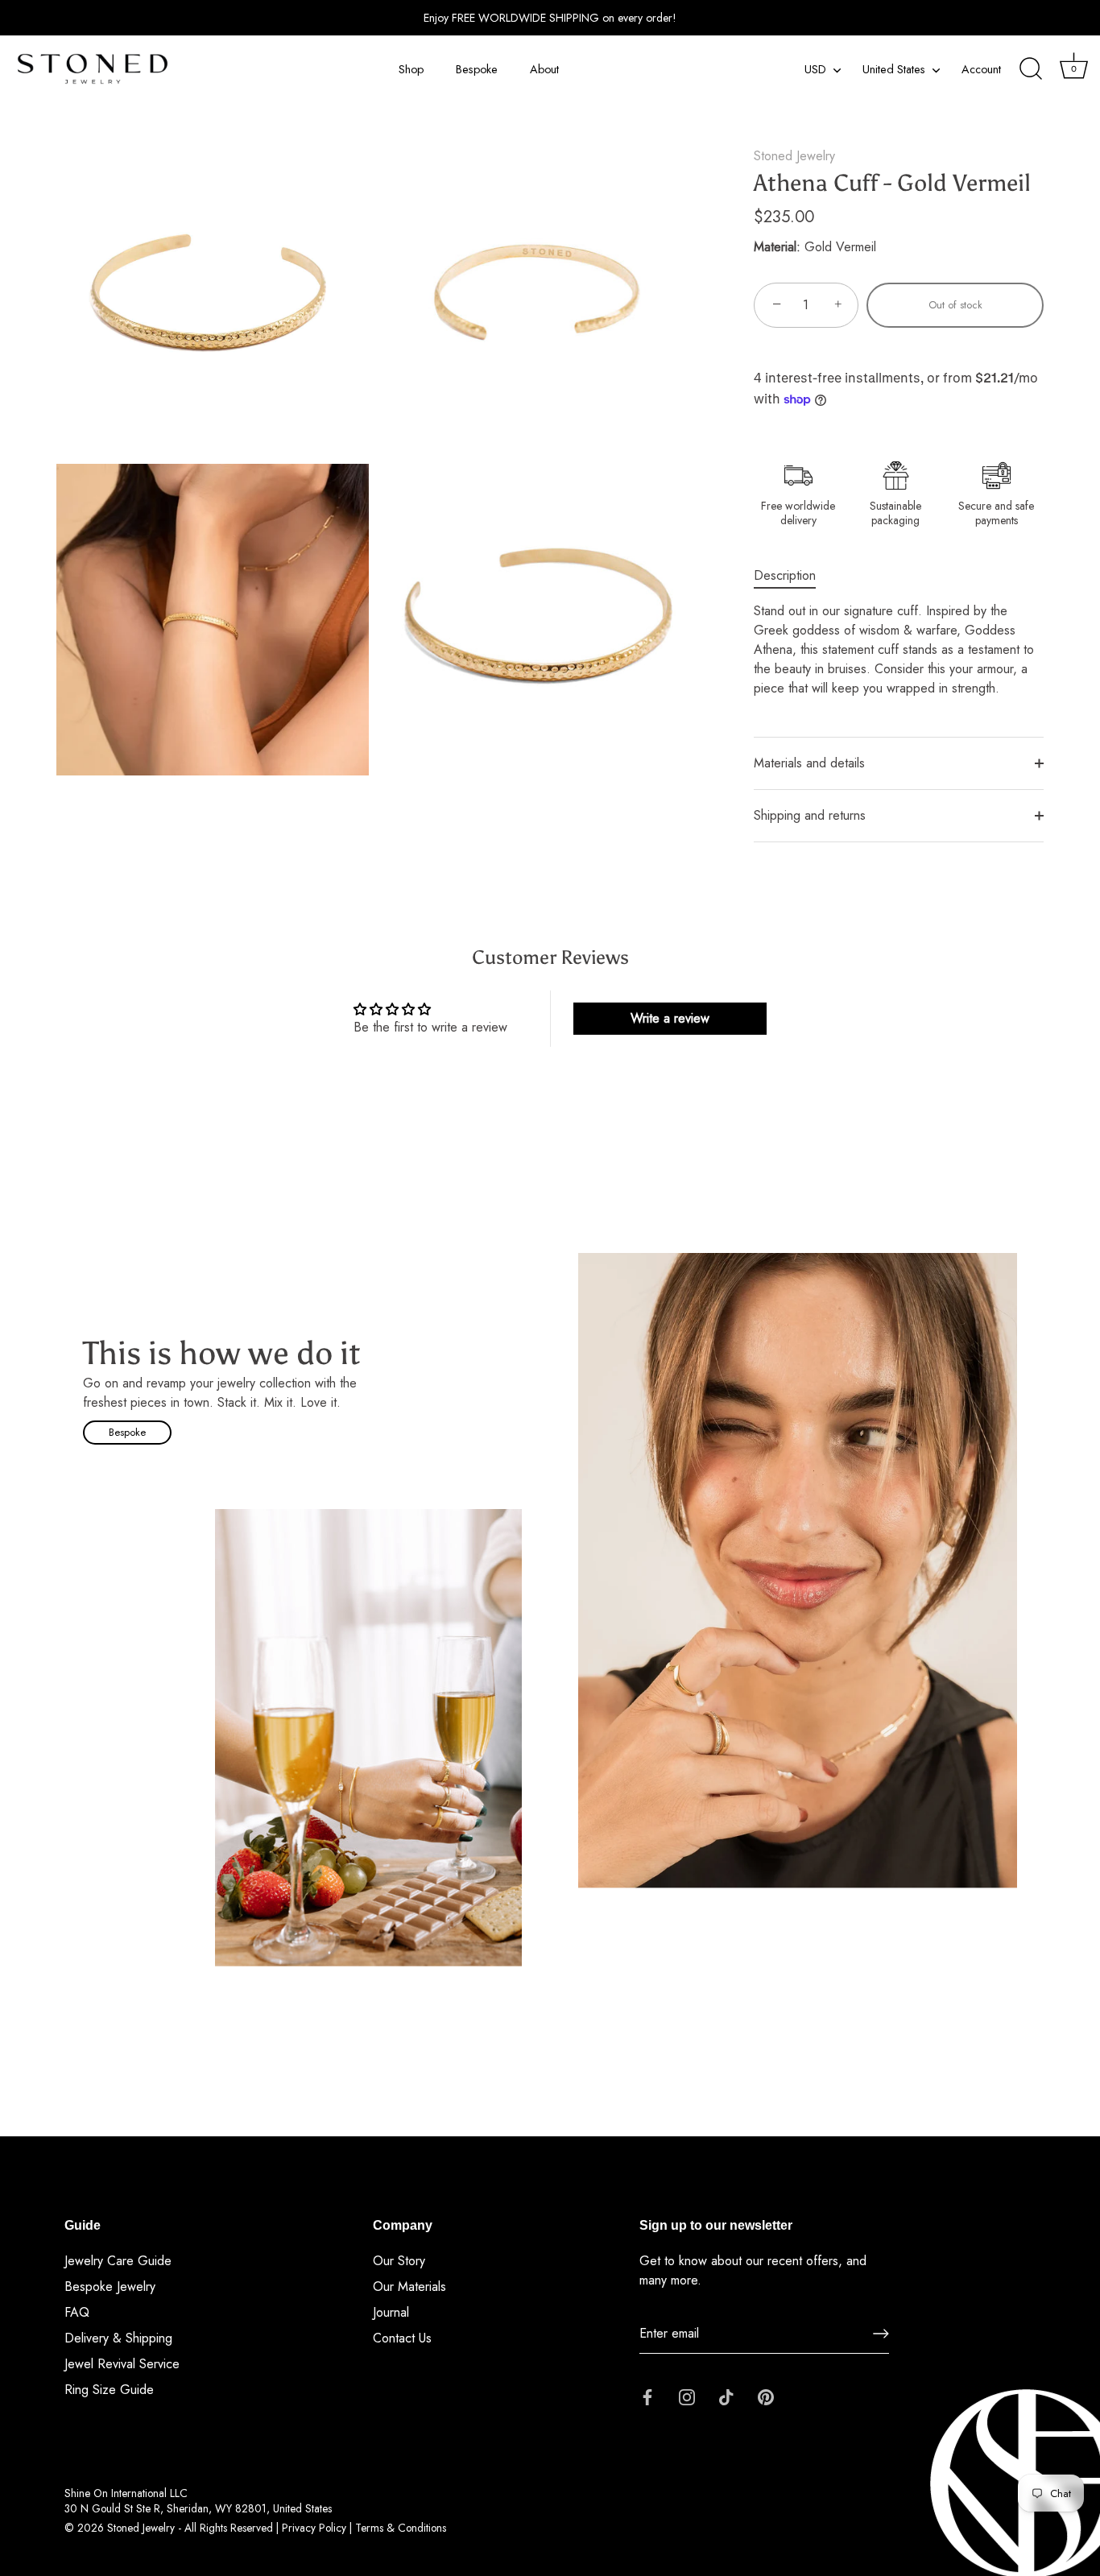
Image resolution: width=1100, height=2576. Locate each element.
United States (894, 69)
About (544, 69)
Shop (411, 69)
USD (815, 69)
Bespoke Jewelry (110, 2287)
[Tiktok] (726, 2395)
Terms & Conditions (401, 2528)
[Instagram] (687, 2395)
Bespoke (477, 69)
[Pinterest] (766, 2395)
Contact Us (402, 2338)
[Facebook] (647, 2395)
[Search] (1031, 69)
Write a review (670, 1018)
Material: (777, 247)
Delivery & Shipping (118, 2338)
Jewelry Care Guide (118, 2261)
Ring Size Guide (109, 2390)
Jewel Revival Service (122, 2364)
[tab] (793, 576)
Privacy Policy (314, 2528)
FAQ (77, 2312)
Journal (391, 2312)
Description (785, 575)
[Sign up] (881, 2334)
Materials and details (809, 763)
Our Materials (409, 2287)
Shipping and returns (810, 815)
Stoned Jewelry (794, 156)
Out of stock (955, 305)
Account (981, 69)
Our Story (399, 2261)
